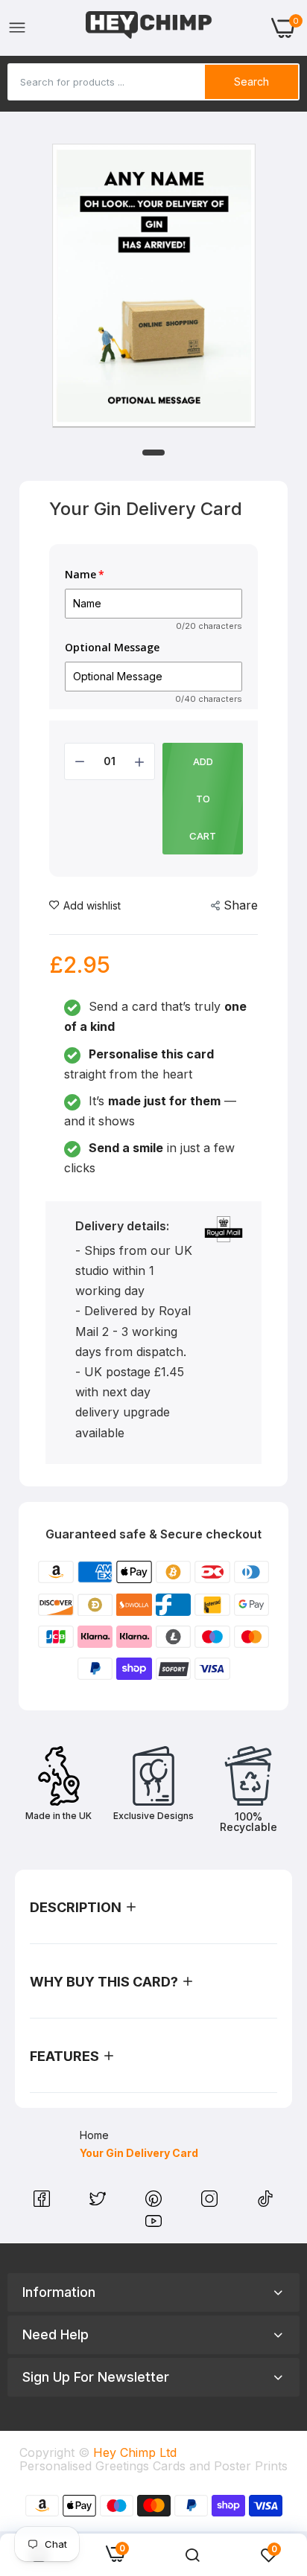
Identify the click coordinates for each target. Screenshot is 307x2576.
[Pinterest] (155, 2202)
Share (241, 905)
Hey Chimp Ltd (135, 2452)
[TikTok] (265, 2202)
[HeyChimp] (149, 28)
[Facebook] (44, 2202)
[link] (192, 2555)
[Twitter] (99, 2202)
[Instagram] (211, 2202)
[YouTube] (153, 2225)
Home (94, 2135)
